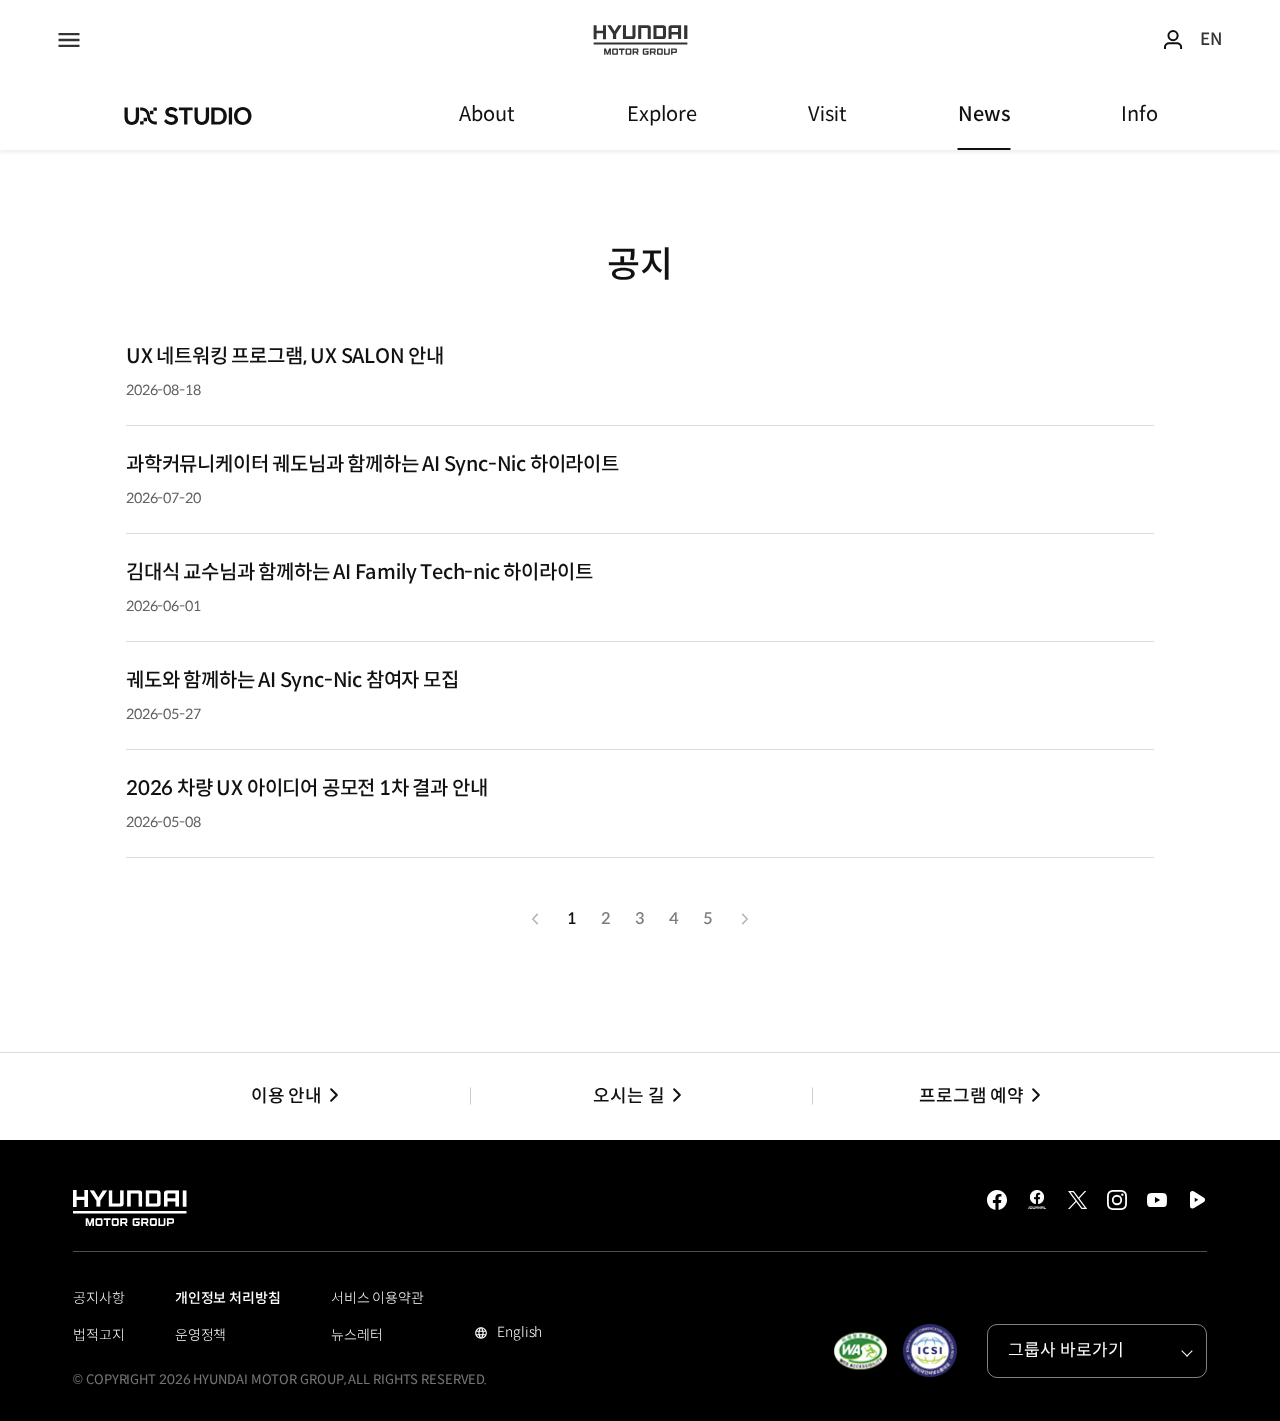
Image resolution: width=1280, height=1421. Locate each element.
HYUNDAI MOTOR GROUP (640, 40)
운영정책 (201, 1335)
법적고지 (99, 1335)
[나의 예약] (1173, 40)
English (517, 1334)
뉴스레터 (357, 1335)
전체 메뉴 (69, 40)
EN (1211, 39)
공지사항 (99, 1298)
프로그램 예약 (971, 1096)
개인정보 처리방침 (228, 1298)
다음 (745, 919)
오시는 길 (628, 1096)
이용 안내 (286, 1096)
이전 (535, 919)
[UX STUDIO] (188, 115)
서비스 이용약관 (377, 1298)
